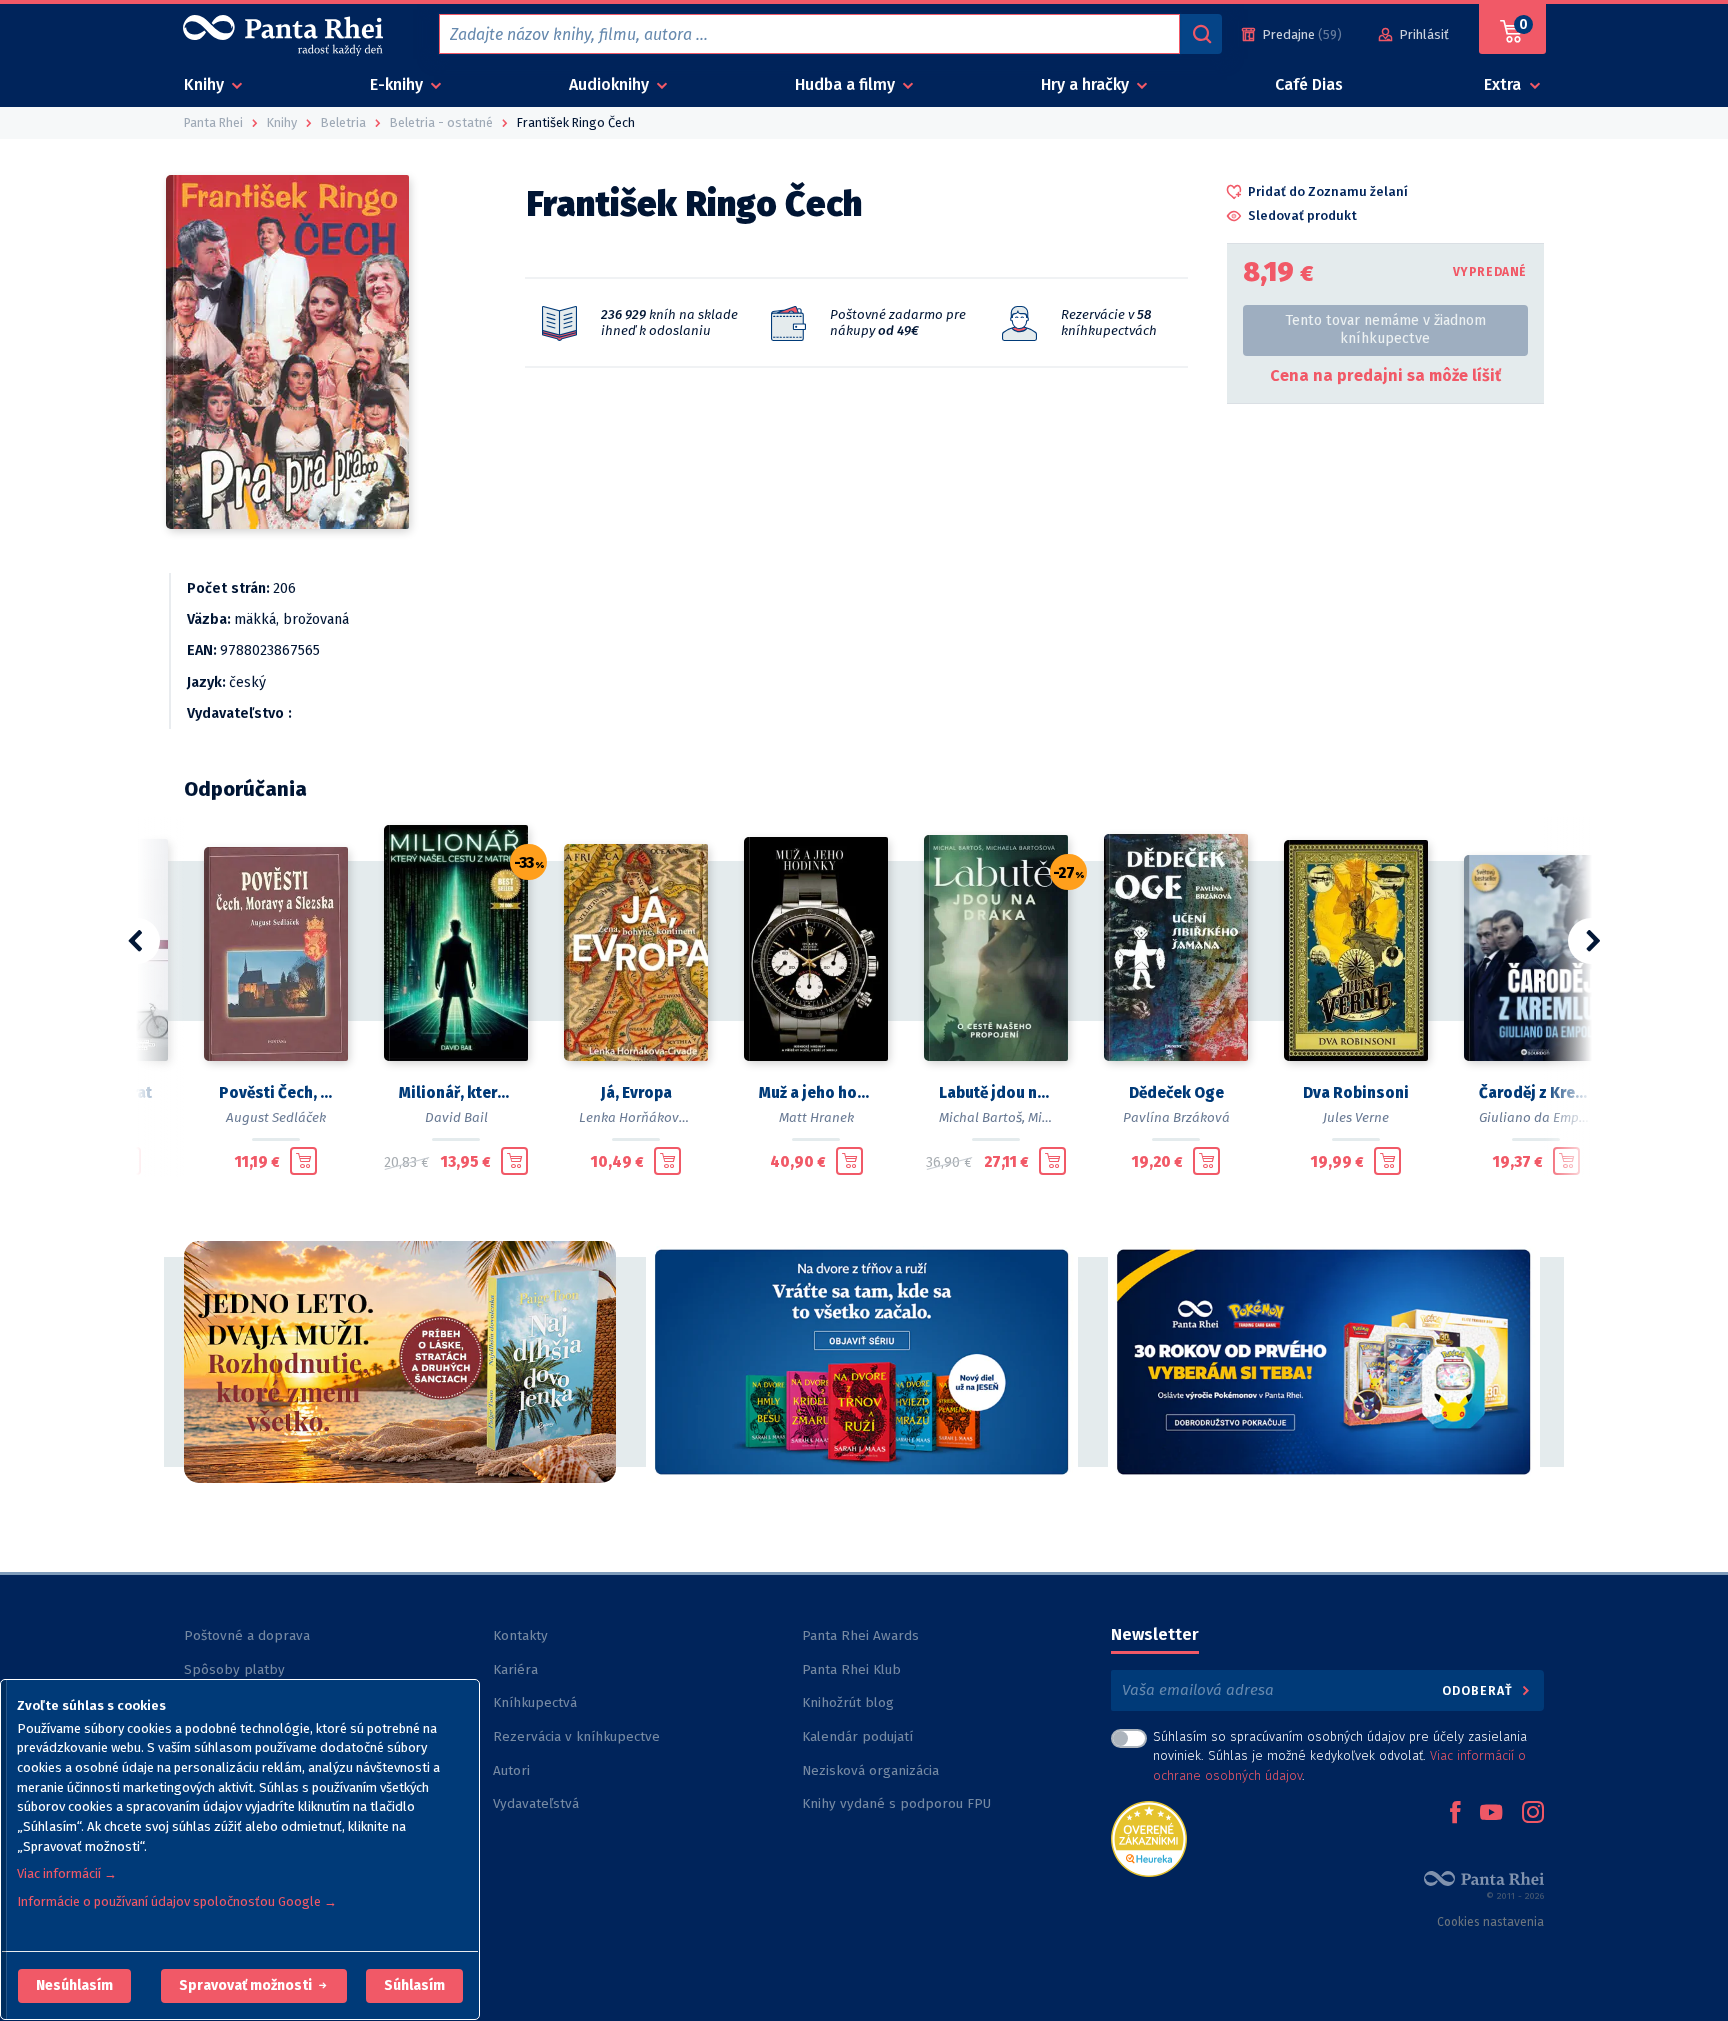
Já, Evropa (636, 1093)
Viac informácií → (67, 1873)
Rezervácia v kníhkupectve (576, 1736)
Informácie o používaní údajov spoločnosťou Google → (177, 1901)
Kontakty (520, 1635)
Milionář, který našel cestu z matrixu (456, 1093)
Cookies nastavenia (1490, 1922)
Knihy (206, 84)
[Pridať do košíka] (303, 1161)
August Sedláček (276, 1117)
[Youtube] (1491, 1814)
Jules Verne (1356, 1117)
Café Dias (1309, 84)
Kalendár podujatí (857, 1736)
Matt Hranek (816, 1117)
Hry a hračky (1087, 84)
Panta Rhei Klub (851, 1669)
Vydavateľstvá (536, 1803)
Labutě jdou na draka (996, 1093)
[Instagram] (1533, 1814)
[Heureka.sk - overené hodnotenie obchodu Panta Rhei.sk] (1149, 1837)
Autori (511, 1770)
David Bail (456, 1117)
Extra (1504, 84)
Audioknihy (611, 84)
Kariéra (515, 1669)
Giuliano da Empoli (1537, 1117)
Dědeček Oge (1176, 1093)
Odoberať (1479, 1690)
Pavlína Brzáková (1176, 1117)
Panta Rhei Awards (860, 1635)
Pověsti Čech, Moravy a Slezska (276, 1093)
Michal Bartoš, (982, 1117)
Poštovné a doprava (247, 1635)
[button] (74, 1986)
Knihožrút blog (848, 1702)
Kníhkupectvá (535, 1702)
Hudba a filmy (847, 84)
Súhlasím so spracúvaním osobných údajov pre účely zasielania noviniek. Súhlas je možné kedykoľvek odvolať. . (1340, 1755)
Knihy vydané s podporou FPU (896, 1803)
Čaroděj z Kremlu (1536, 1093)
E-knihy (398, 84)
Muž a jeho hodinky (816, 1093)
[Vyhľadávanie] (1201, 34)
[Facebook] (1455, 1814)
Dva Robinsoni (1356, 1093)
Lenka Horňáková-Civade (656, 1117)
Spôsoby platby (234, 1669)
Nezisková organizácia (870, 1770)
